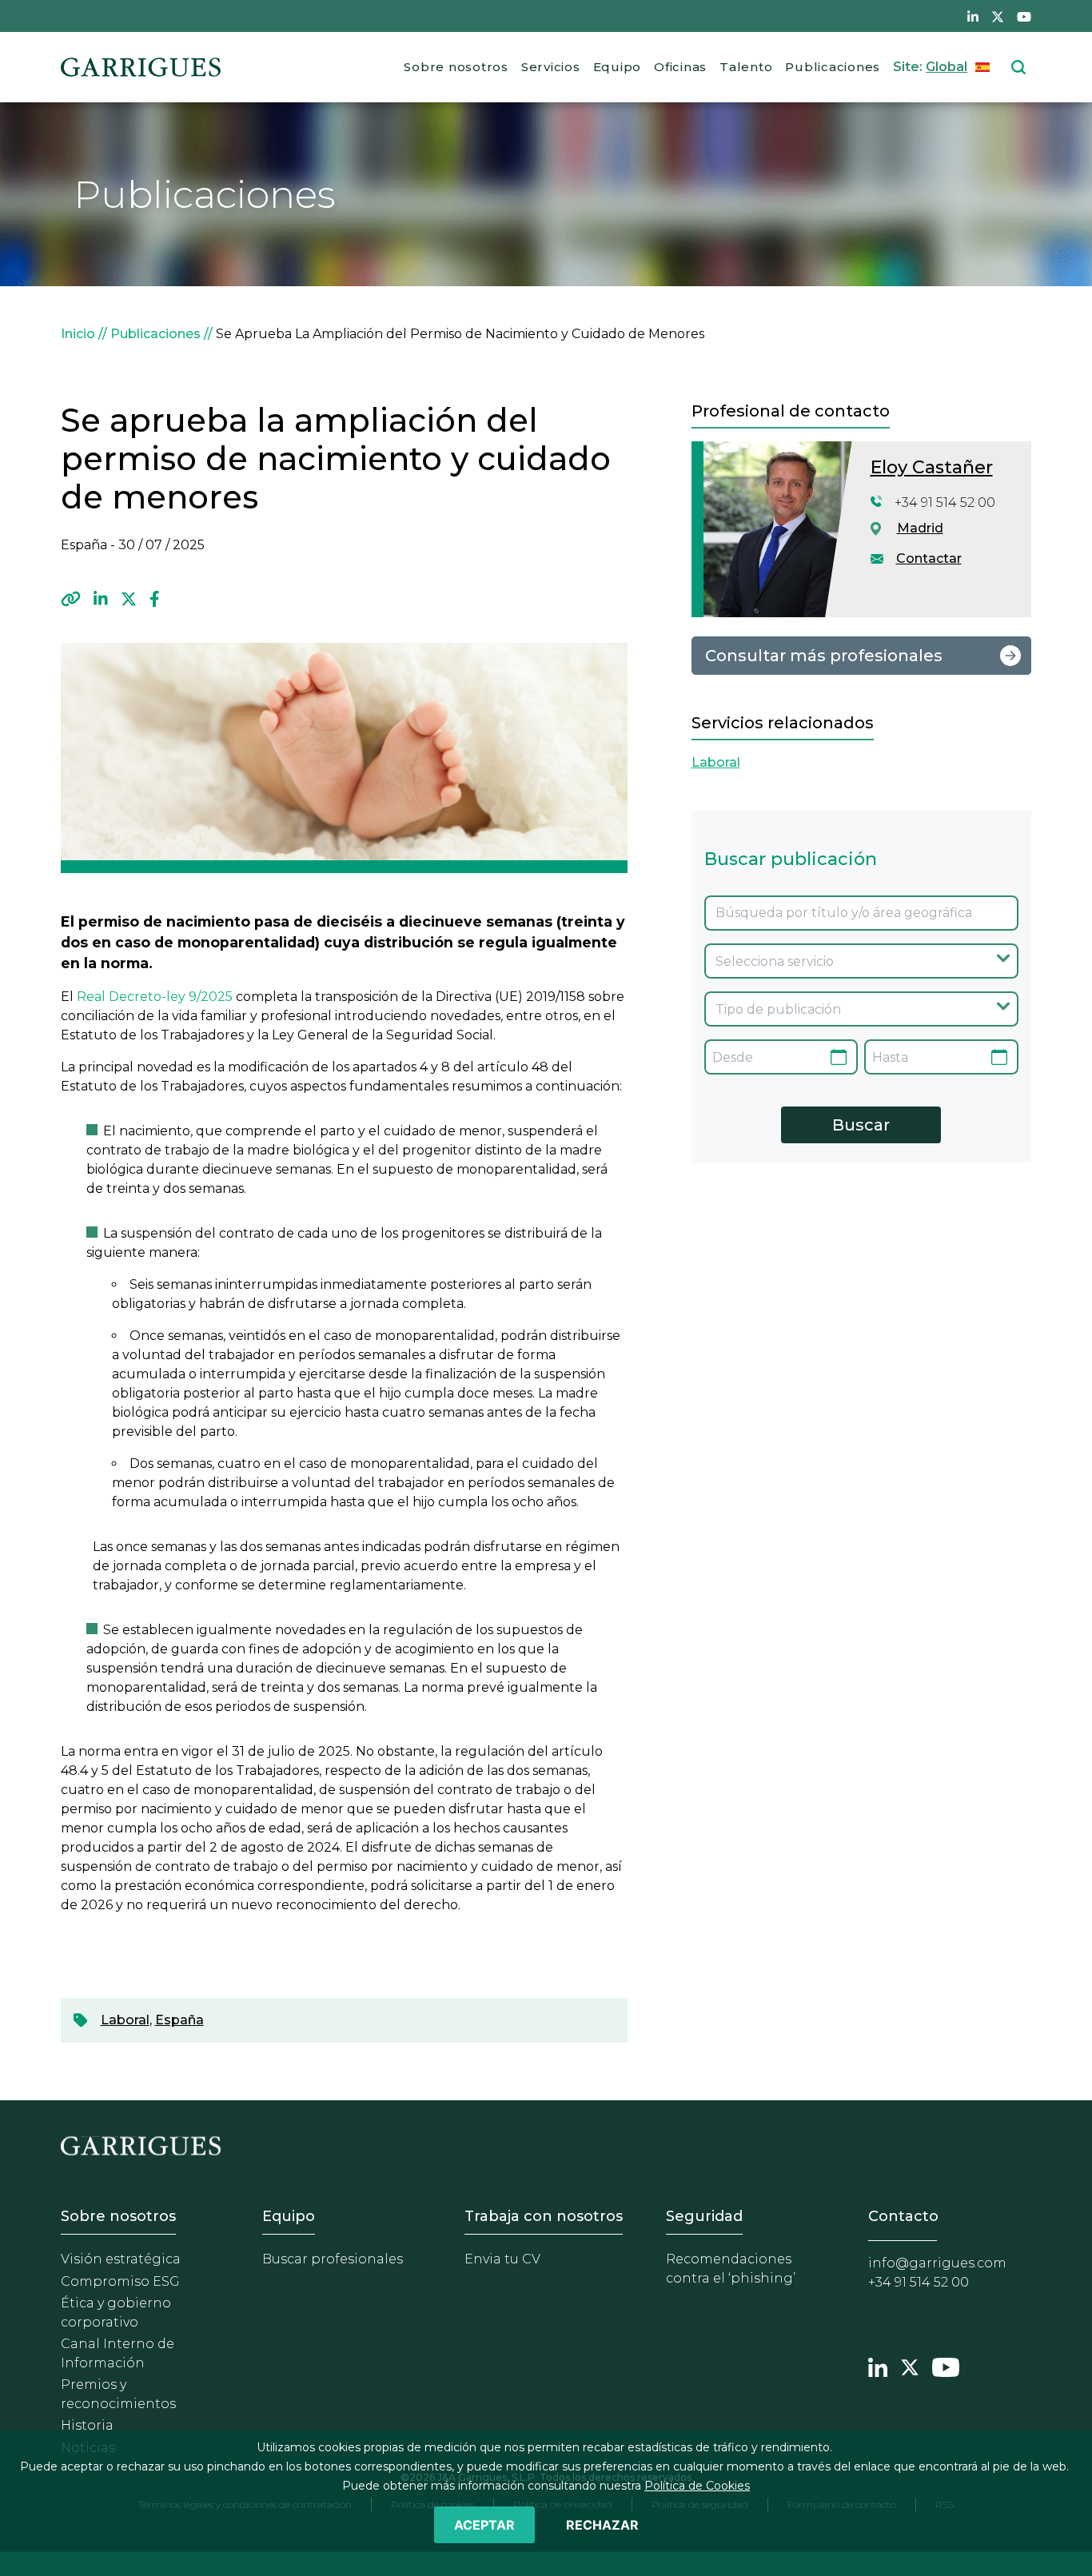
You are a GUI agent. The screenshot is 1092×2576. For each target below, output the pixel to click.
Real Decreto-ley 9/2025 (155, 997)
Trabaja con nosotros (544, 2216)
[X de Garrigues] (998, 16)
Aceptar (484, 2525)
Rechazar (602, 2525)
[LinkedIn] (101, 599)
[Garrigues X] (910, 2366)
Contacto (903, 2216)
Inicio (78, 334)
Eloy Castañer (932, 467)
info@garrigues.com (937, 2263)
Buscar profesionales (333, 2259)
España (179, 2020)
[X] (129, 599)
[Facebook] (155, 599)
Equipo (618, 67)
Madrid (920, 528)
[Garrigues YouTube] (946, 2366)
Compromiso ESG (120, 2281)
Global (947, 67)
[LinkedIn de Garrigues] (973, 16)
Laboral (125, 2020)
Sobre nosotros (456, 67)
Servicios (551, 67)
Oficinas (680, 67)
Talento (746, 67)
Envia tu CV (502, 2259)
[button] (71, 599)
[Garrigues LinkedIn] (878, 2366)
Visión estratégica (121, 2259)
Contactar (929, 558)
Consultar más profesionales (824, 656)
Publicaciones (833, 67)
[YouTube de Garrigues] (1024, 16)
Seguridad (704, 2216)
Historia (87, 2425)
